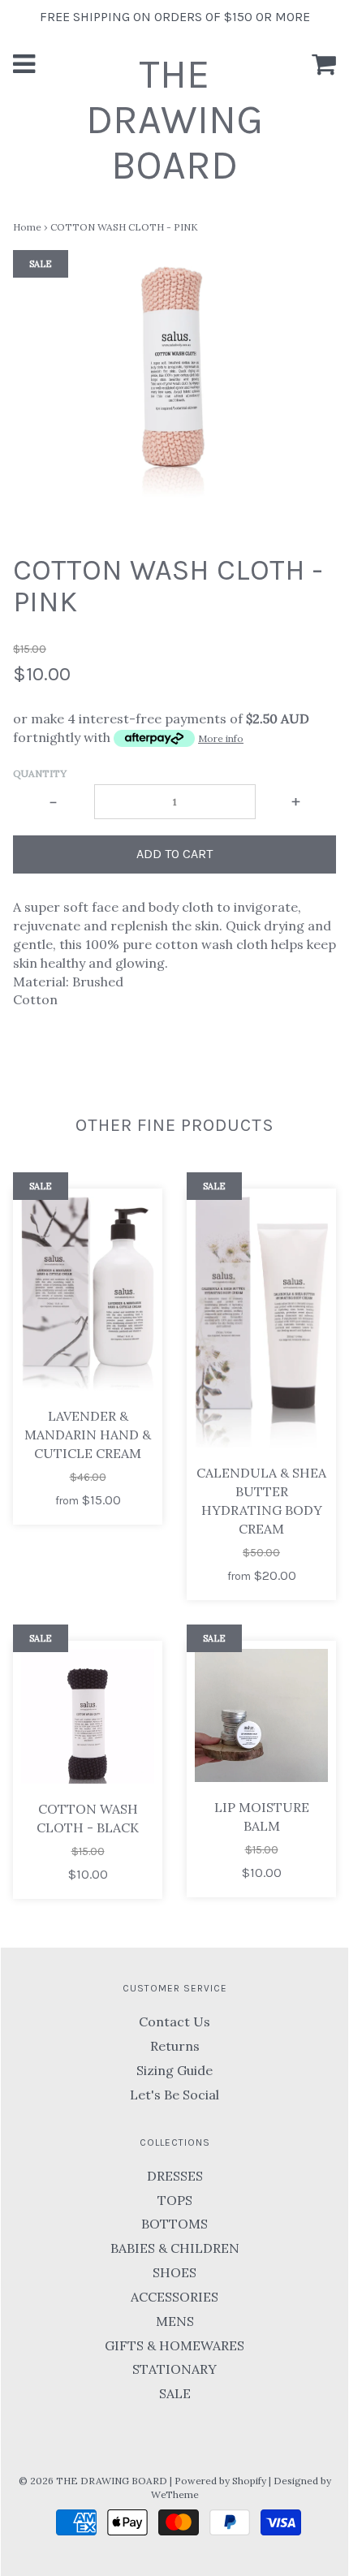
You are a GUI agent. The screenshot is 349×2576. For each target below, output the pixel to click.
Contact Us (174, 2022)
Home (27, 227)
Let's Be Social (174, 2095)
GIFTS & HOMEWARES (174, 2345)
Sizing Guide (174, 2070)
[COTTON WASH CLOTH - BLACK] (88, 1716)
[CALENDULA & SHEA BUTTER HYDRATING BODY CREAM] (261, 1323)
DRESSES (175, 2176)
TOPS (175, 2200)
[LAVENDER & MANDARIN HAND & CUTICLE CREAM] (88, 1294)
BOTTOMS (174, 2224)
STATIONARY (174, 2369)
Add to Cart (174, 854)
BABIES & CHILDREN (175, 2248)
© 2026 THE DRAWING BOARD (93, 2481)
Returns (175, 2046)
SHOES (174, 2272)
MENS (175, 2321)
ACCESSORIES (174, 2297)
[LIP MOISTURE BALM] (261, 1715)
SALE (175, 2393)
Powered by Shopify (220, 2481)
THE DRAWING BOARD (174, 120)
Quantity (40, 773)
